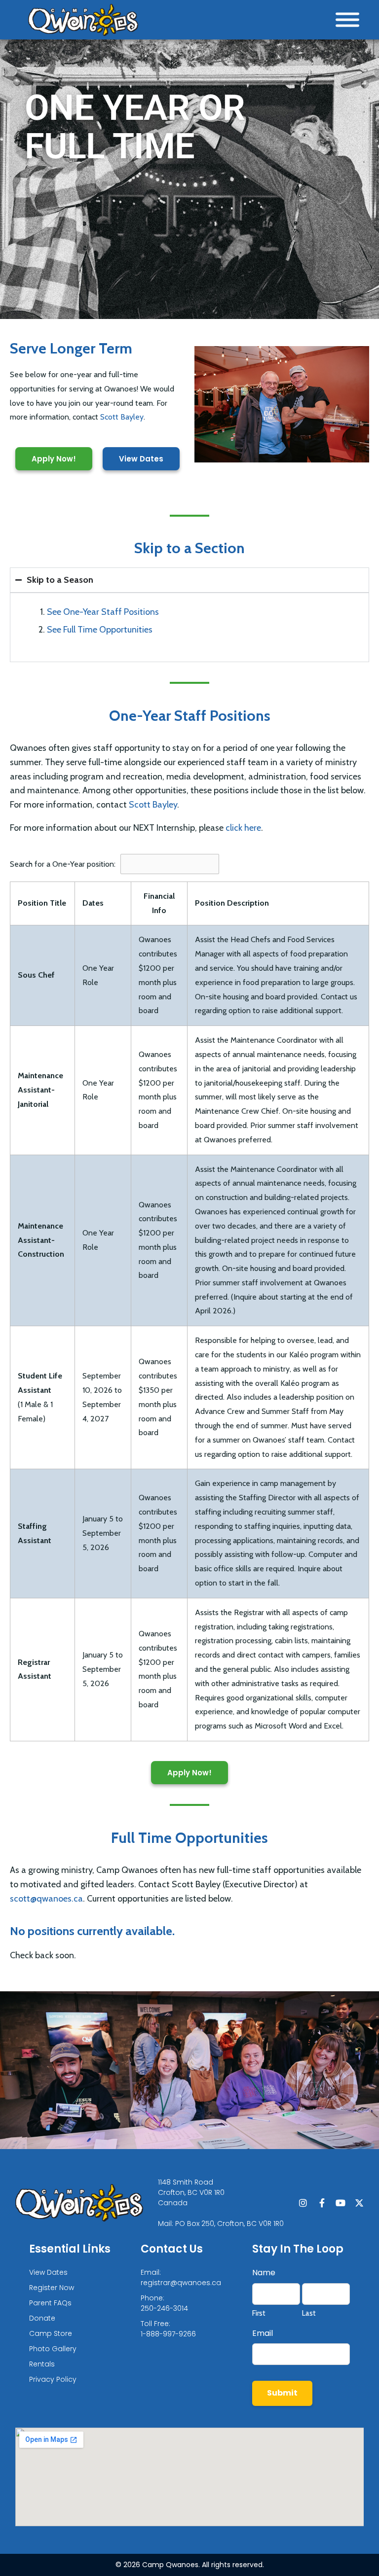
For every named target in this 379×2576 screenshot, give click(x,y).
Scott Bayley (122, 417)
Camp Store (51, 2333)
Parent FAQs (50, 2303)
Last (309, 2313)
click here (243, 828)
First (259, 2313)
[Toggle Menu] (347, 20)
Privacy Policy (53, 2379)
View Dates (48, 2272)
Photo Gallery (53, 2349)
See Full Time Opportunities (100, 630)
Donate (42, 2318)
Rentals (42, 2364)
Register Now (52, 2288)
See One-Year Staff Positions (103, 612)
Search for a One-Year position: (63, 864)
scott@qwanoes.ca (46, 1899)
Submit (282, 2393)
